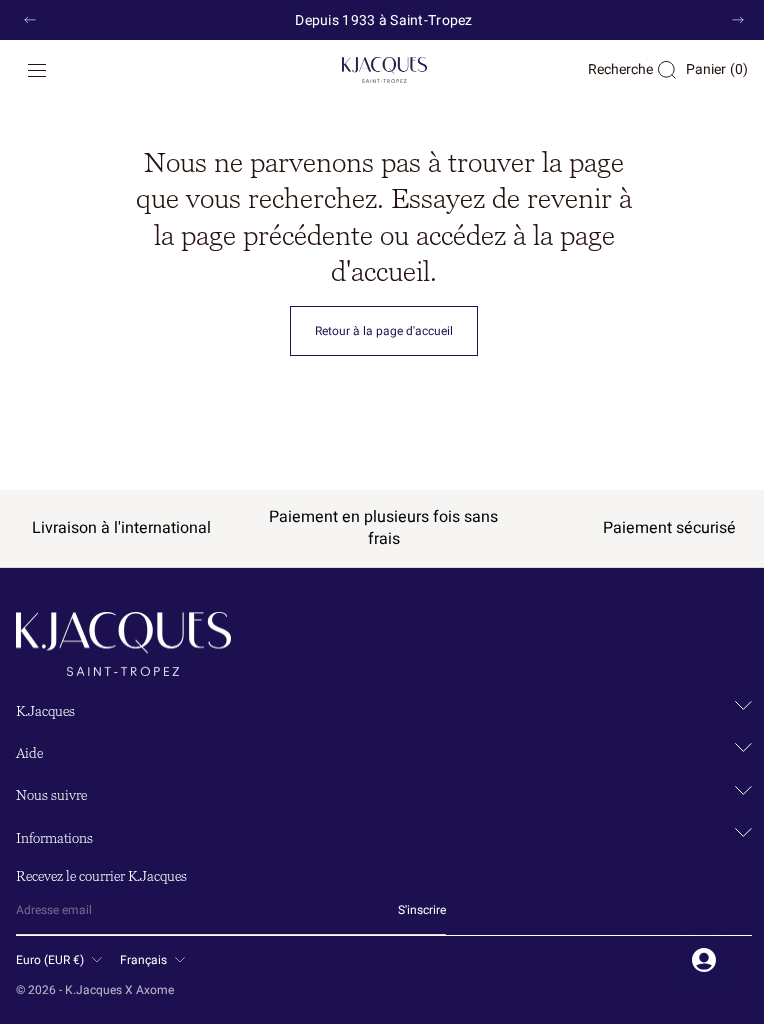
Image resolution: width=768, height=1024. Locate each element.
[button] (37, 70)
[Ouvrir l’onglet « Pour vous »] (689, 960)
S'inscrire (422, 910)
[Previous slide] (30, 20)
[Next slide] (738, 20)
